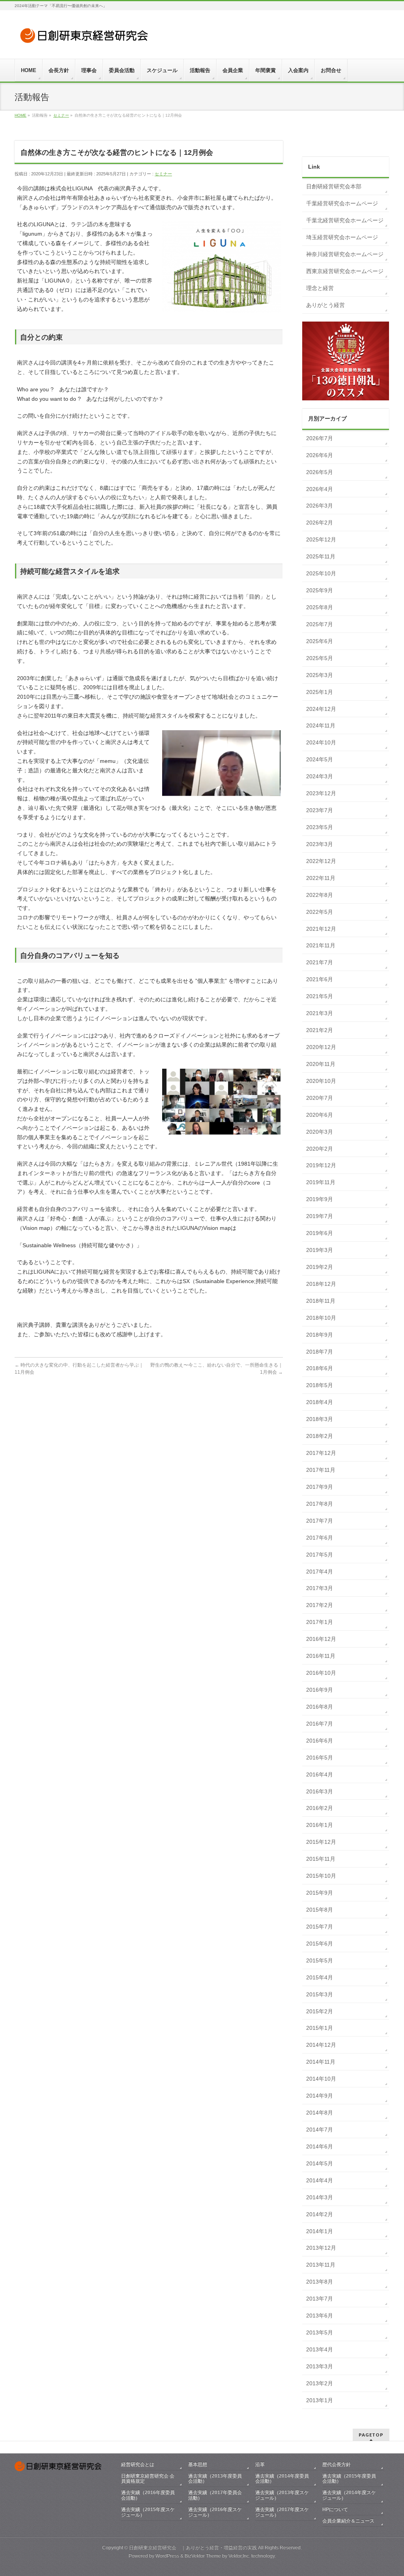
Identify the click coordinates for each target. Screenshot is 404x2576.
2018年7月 (320, 1352)
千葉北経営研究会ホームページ (345, 220)
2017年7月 (320, 1521)
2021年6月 (320, 979)
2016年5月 (320, 1758)
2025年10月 (321, 573)
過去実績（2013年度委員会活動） (215, 2479)
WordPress (167, 2556)
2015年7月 (320, 1927)
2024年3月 (320, 776)
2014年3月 (320, 2197)
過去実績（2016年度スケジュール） (215, 2512)
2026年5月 (320, 472)
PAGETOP (371, 2435)
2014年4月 (320, 2180)
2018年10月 (321, 1318)
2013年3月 (320, 2366)
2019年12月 (321, 1165)
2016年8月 (320, 1707)
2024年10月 (321, 742)
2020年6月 (320, 1115)
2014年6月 (320, 2146)
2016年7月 (320, 1724)
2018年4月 (320, 1402)
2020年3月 (320, 1132)
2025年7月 (320, 624)
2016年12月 (321, 1639)
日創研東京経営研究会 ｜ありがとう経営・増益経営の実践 (193, 2548)
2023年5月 (320, 827)
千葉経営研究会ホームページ (342, 203)
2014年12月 (321, 2045)
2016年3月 (320, 1791)
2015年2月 (320, 2011)
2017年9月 (320, 1487)
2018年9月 (320, 1335)
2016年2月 (320, 1808)
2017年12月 (321, 1453)
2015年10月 (321, 1876)
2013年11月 (321, 2265)
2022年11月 (321, 878)
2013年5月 (320, 2332)
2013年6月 (320, 2316)
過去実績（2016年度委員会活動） (148, 2495)
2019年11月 (321, 1182)
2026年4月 (320, 489)
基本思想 (198, 2464)
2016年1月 (320, 1825)
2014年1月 (320, 2231)
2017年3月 (320, 1588)
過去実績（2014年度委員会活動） (282, 2479)
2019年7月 (320, 1216)
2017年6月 (320, 1538)
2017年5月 (320, 1555)
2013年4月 (320, 2349)
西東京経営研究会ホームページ (345, 271)
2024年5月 (320, 759)
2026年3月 (320, 506)
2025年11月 (321, 556)
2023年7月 (320, 810)
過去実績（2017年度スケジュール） (282, 2512)
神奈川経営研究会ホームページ (345, 254)
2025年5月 (320, 658)
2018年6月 (320, 1368)
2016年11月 (321, 1656)
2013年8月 (320, 2282)
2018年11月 (321, 1301)
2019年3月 (320, 1250)
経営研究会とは (138, 2464)
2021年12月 (321, 929)
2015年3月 (320, 1994)
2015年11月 (321, 1859)
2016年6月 (320, 1741)
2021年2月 (320, 1030)
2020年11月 (321, 1064)
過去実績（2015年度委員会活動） (349, 2479)
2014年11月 (321, 2062)
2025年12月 (321, 539)
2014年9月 (320, 2096)
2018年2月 (320, 1436)
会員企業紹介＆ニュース (348, 2521)
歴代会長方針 (337, 2464)
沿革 (260, 2464)
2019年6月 (320, 1233)
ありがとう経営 (325, 305)
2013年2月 (320, 2383)
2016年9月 (320, 1690)
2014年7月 (320, 2130)
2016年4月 (320, 1774)
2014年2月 (320, 2214)
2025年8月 (320, 607)
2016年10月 (321, 1673)
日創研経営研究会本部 (334, 186)
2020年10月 (321, 1081)
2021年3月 (320, 1013)
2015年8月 (320, 1910)
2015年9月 (320, 1893)
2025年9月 (320, 590)
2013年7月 (320, 2299)
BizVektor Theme (203, 2556)
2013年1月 (320, 2400)
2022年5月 (320, 912)
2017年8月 (320, 1504)
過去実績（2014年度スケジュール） (349, 2495)
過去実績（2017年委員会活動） (215, 2495)
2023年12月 (321, 793)
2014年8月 (320, 2113)
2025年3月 (320, 675)
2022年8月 (320, 895)
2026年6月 (320, 455)
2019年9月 (320, 1199)
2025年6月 (320, 641)
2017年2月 (320, 1605)
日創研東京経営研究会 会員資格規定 (148, 2479)
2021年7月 (320, 962)
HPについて (335, 2509)
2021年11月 (321, 945)
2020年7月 (320, 1098)
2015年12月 (321, 1842)
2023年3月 (320, 844)
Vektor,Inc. (239, 2556)
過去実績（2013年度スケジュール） (282, 2495)
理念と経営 (320, 288)
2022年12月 (321, 861)
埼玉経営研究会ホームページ (342, 237)
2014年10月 (321, 2079)
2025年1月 (320, 692)
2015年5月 (320, 1960)
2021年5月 (320, 996)
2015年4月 (320, 1977)
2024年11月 (321, 725)
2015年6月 (320, 1944)
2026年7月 (320, 438)
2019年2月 (320, 1267)
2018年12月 (321, 1284)
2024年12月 (321, 709)
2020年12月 (321, 1047)
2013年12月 (321, 2248)
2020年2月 (320, 1149)
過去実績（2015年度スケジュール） (148, 2512)
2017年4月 (320, 1572)
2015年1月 (320, 2028)
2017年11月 (321, 1470)
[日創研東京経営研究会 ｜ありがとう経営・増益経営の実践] (86, 38)
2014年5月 (320, 2163)
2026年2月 (320, 523)
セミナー (163, 174)
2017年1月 (320, 1622)
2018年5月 (320, 1385)
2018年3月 (320, 1419)
